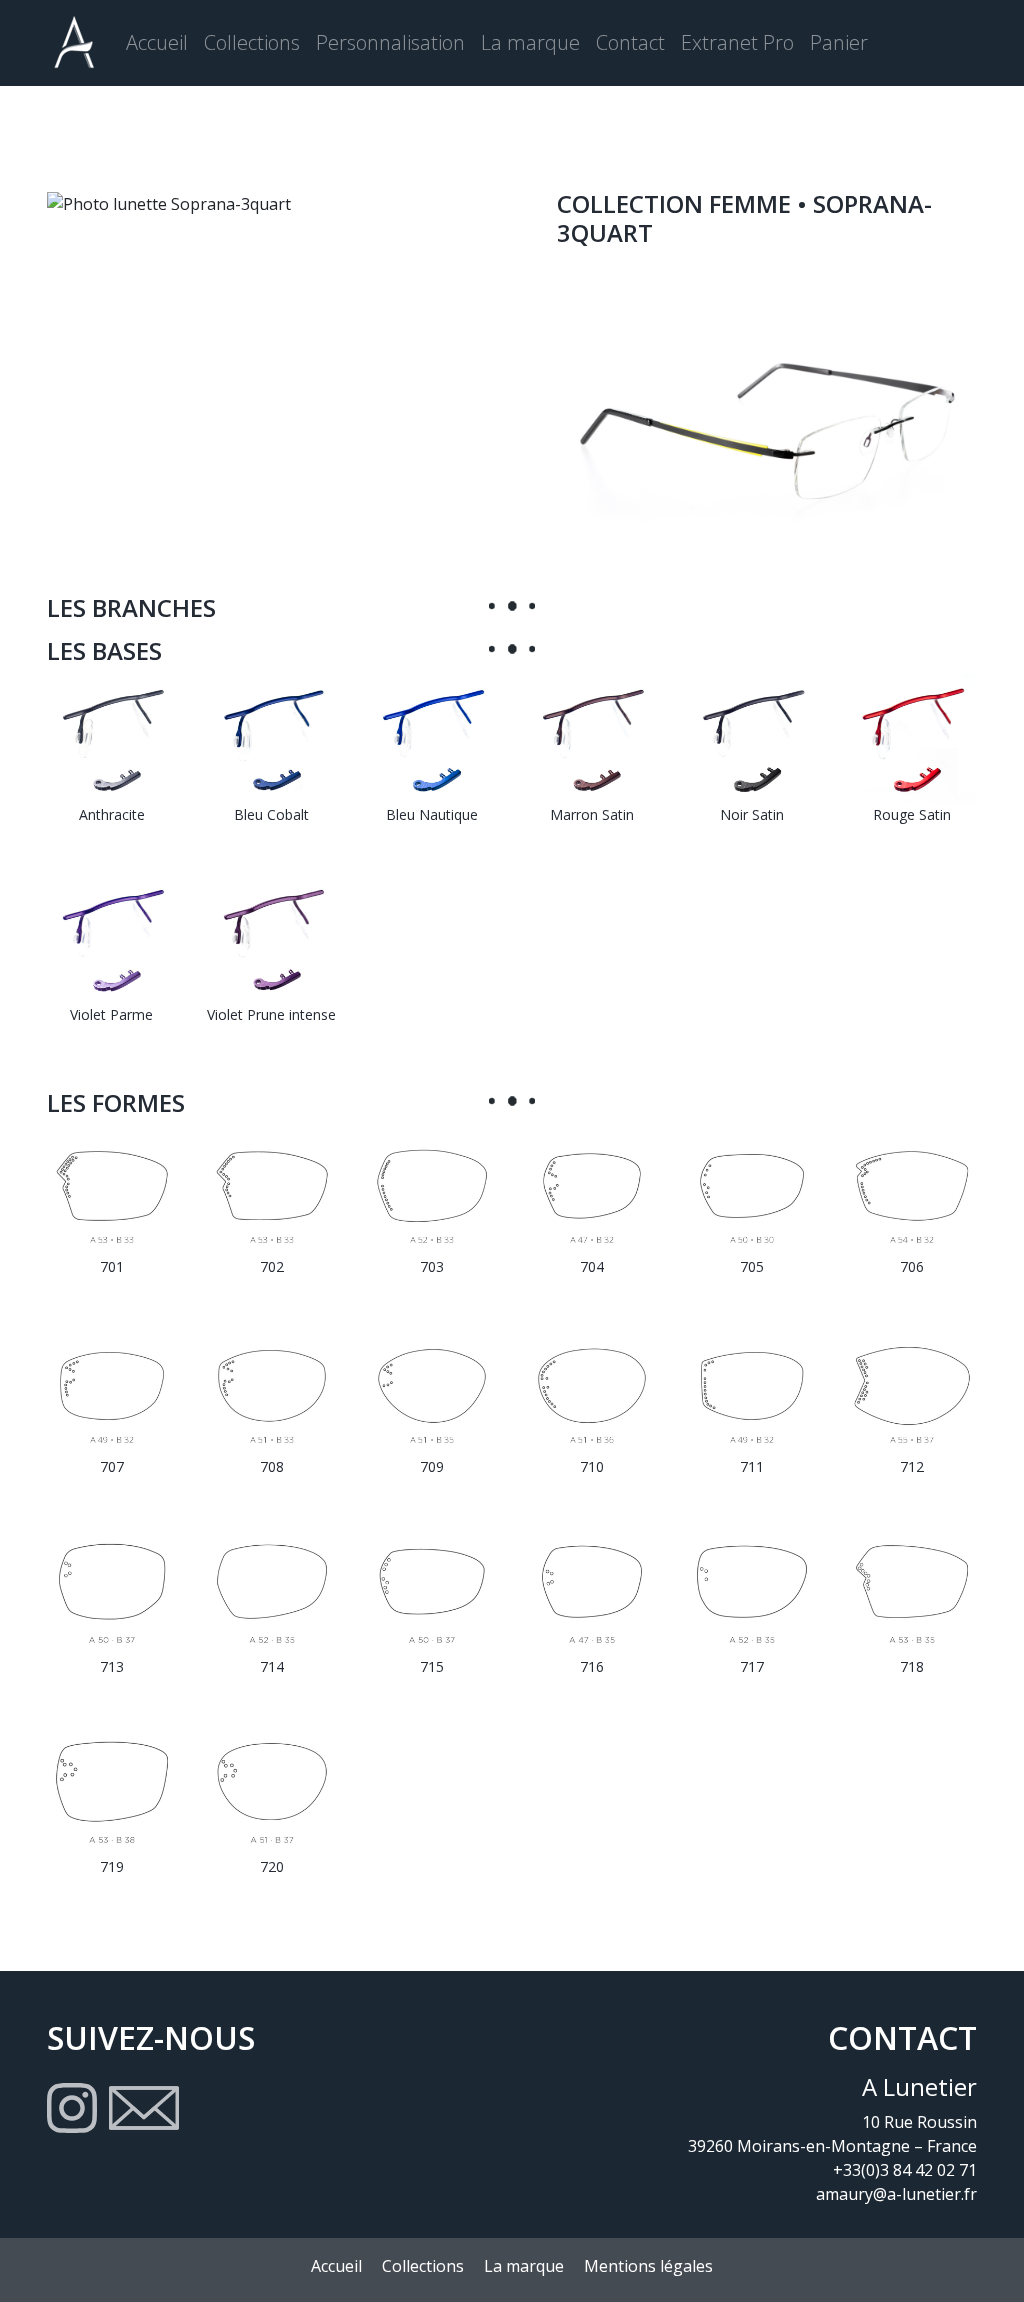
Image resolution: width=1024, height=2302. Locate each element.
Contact (630, 42)
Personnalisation (390, 42)
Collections (252, 42)
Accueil (157, 42)
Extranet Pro (737, 42)
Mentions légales (648, 2266)
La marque (530, 42)
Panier (839, 42)
